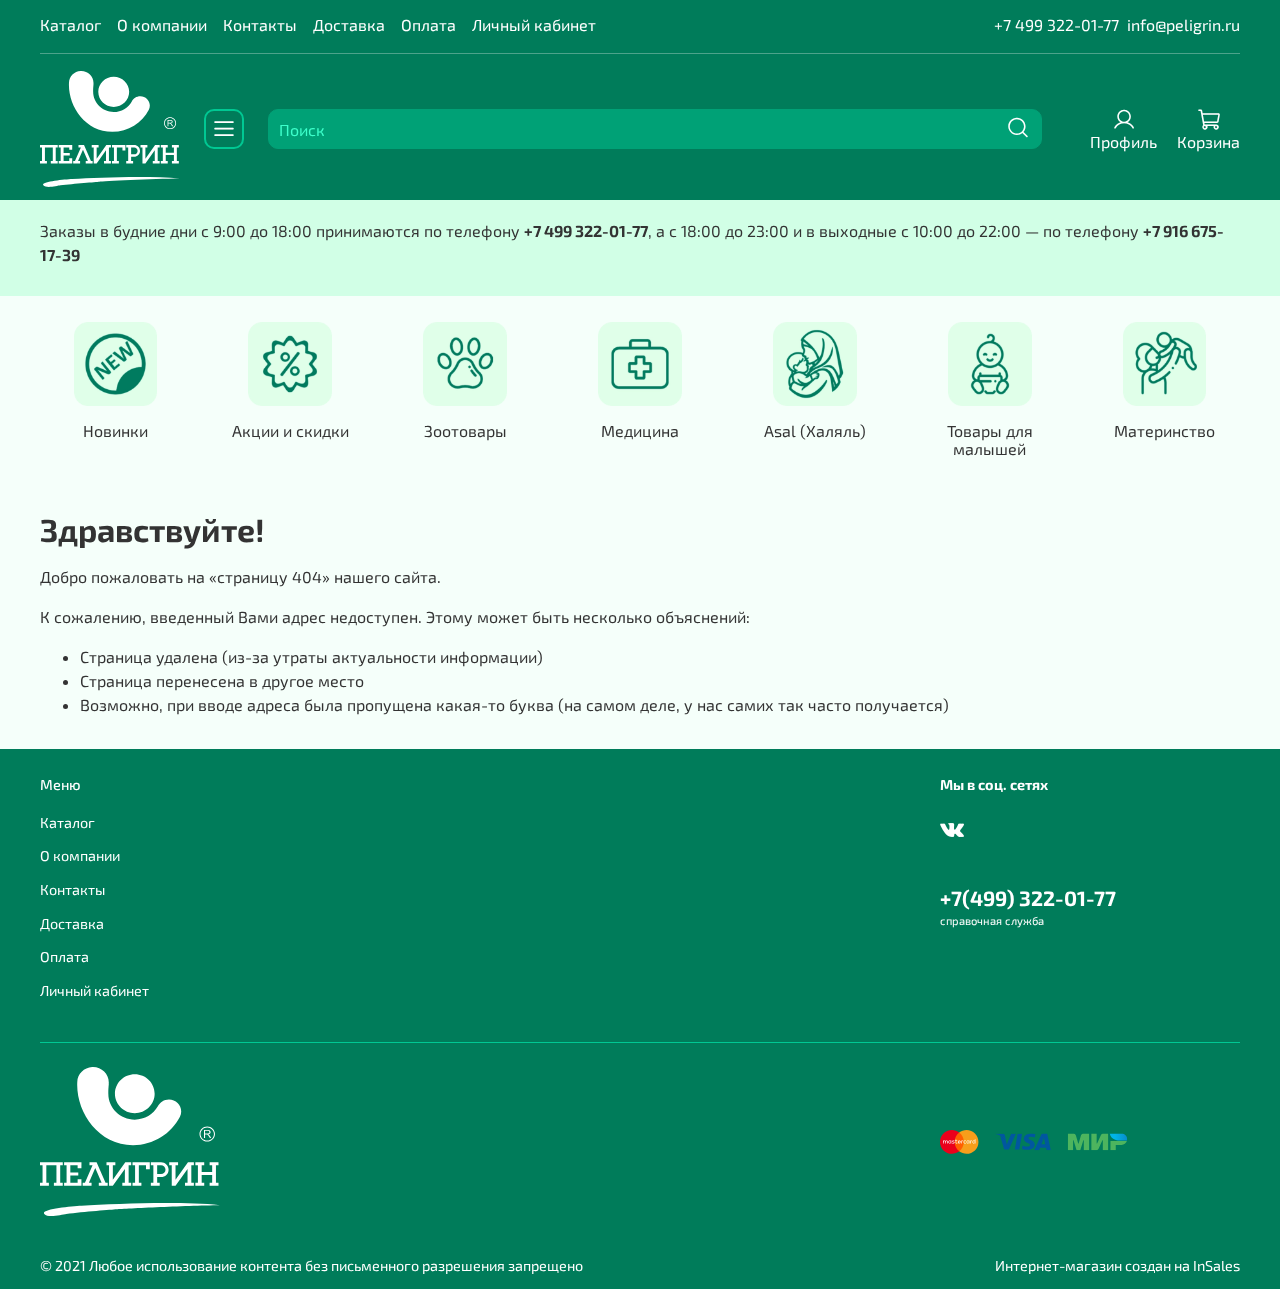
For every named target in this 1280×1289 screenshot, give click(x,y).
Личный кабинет (534, 24)
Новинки (115, 429)
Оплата (428, 24)
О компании (162, 24)
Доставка (349, 24)
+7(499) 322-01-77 (1028, 897)
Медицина (640, 429)
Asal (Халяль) (815, 429)
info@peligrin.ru (1183, 24)
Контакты (260, 24)
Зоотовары (465, 429)
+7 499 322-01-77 (1056, 24)
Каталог (70, 24)
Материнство (1164, 429)
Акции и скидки (290, 429)
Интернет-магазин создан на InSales (1117, 1265)
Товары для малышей (990, 438)
